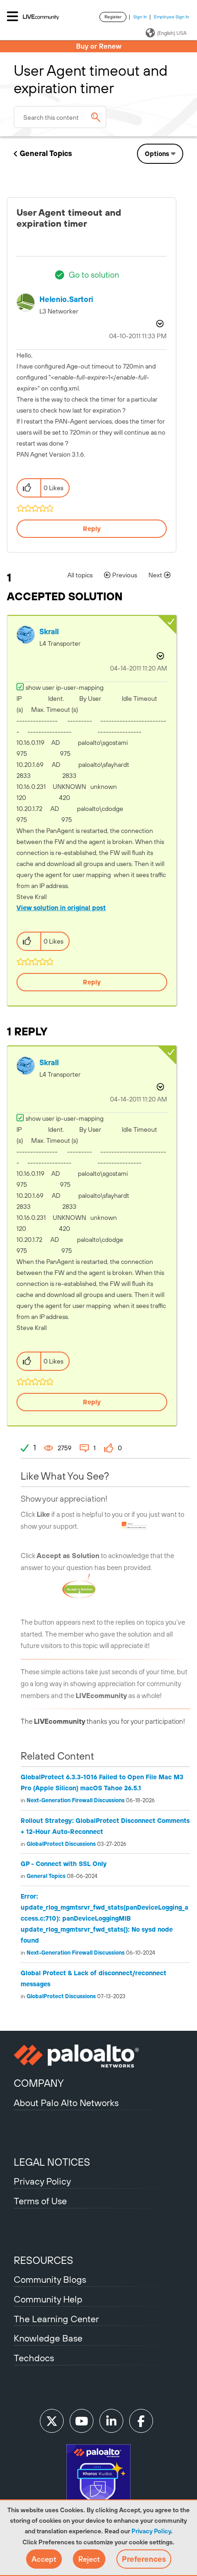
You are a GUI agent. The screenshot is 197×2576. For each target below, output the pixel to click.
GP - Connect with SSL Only (64, 1864)
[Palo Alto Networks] (98, 2056)
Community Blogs (50, 2279)
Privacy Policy (151, 2531)
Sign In (140, 17)
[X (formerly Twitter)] (52, 2421)
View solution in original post (61, 908)
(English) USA (172, 33)
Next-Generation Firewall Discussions (76, 1800)
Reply (92, 529)
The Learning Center (56, 2319)
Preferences (144, 2559)
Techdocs (34, 2358)
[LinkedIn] (111, 2421)
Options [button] (157, 154)
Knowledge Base (48, 2338)
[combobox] (60, 117)
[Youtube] (82, 2421)
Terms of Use (40, 2201)
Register (113, 17)
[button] (44, 2559)
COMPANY (39, 2083)
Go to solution (94, 275)
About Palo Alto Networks (66, 2103)
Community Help (48, 2299)
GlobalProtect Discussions (61, 1844)
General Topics (46, 153)
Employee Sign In (172, 17)
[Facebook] (141, 2421)
